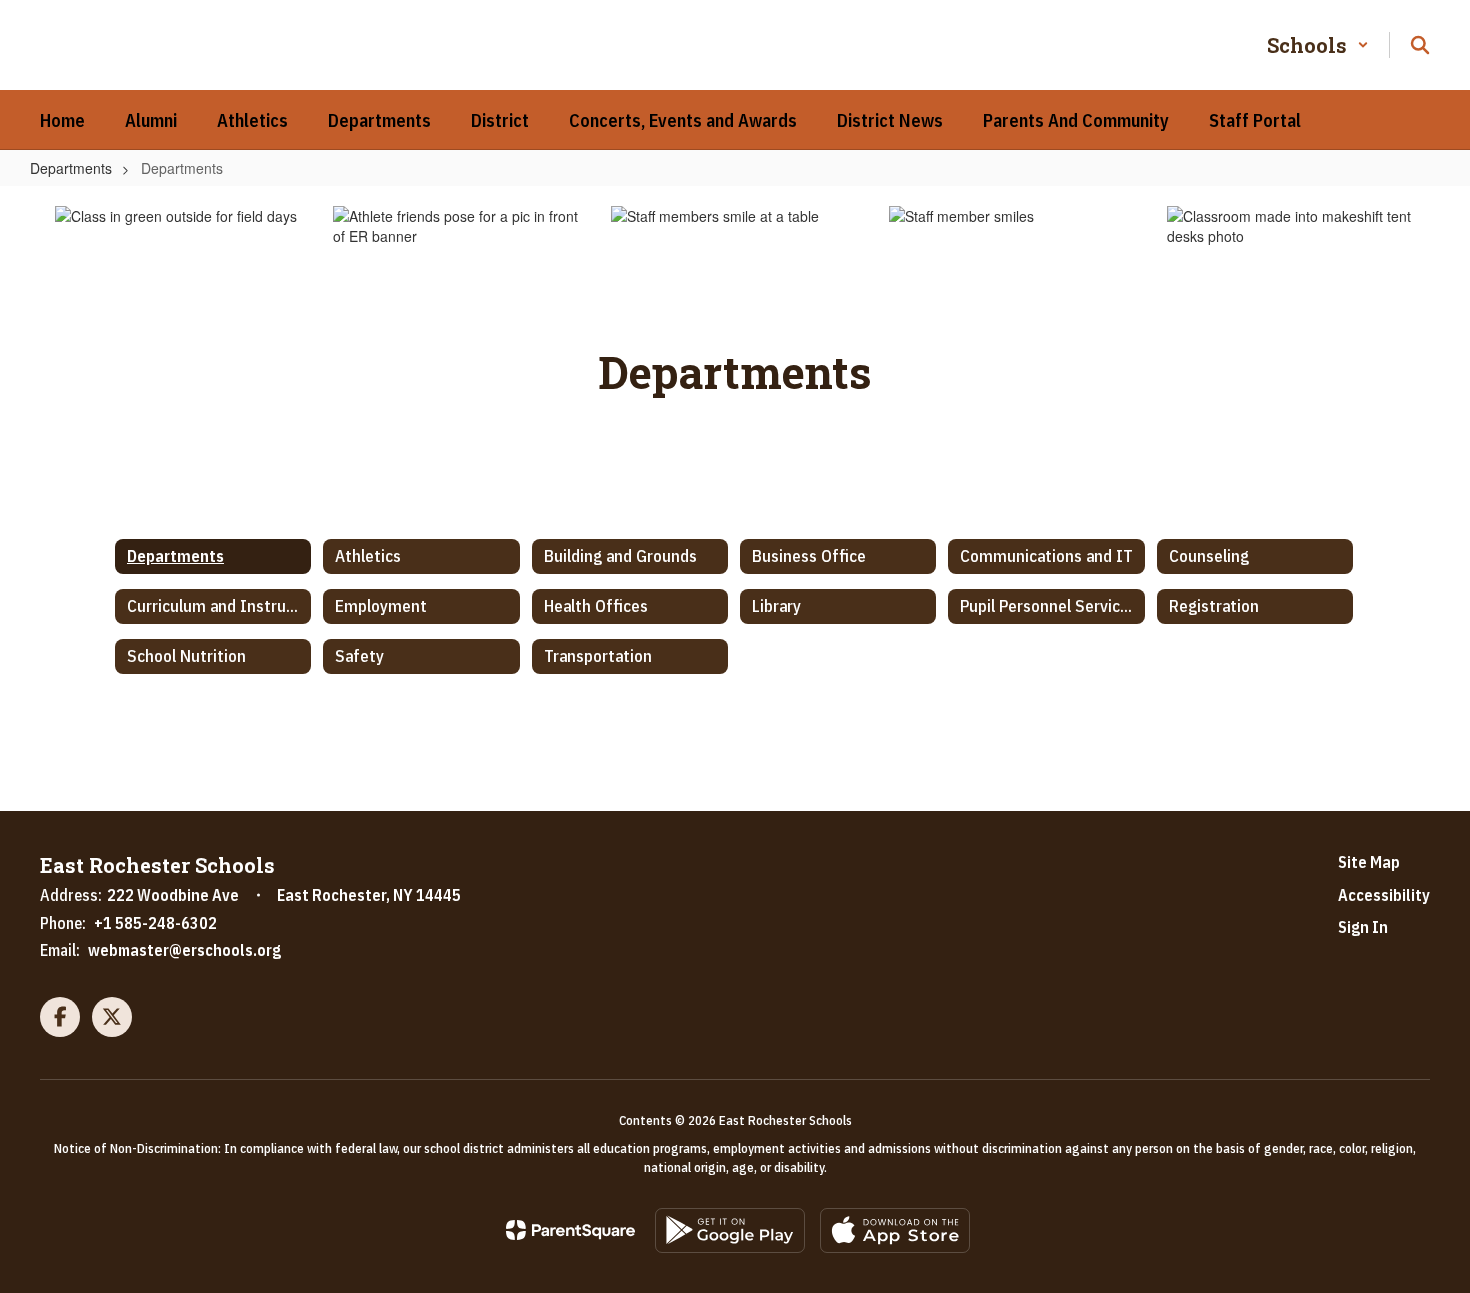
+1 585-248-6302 (155, 923)
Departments (71, 168)
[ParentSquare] (570, 1230)
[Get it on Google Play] (730, 1230)
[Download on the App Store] (895, 1230)
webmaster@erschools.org (184, 950)
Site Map (1369, 862)
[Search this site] (1420, 45)
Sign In (1363, 927)
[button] (1318, 45)
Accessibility (1384, 895)
